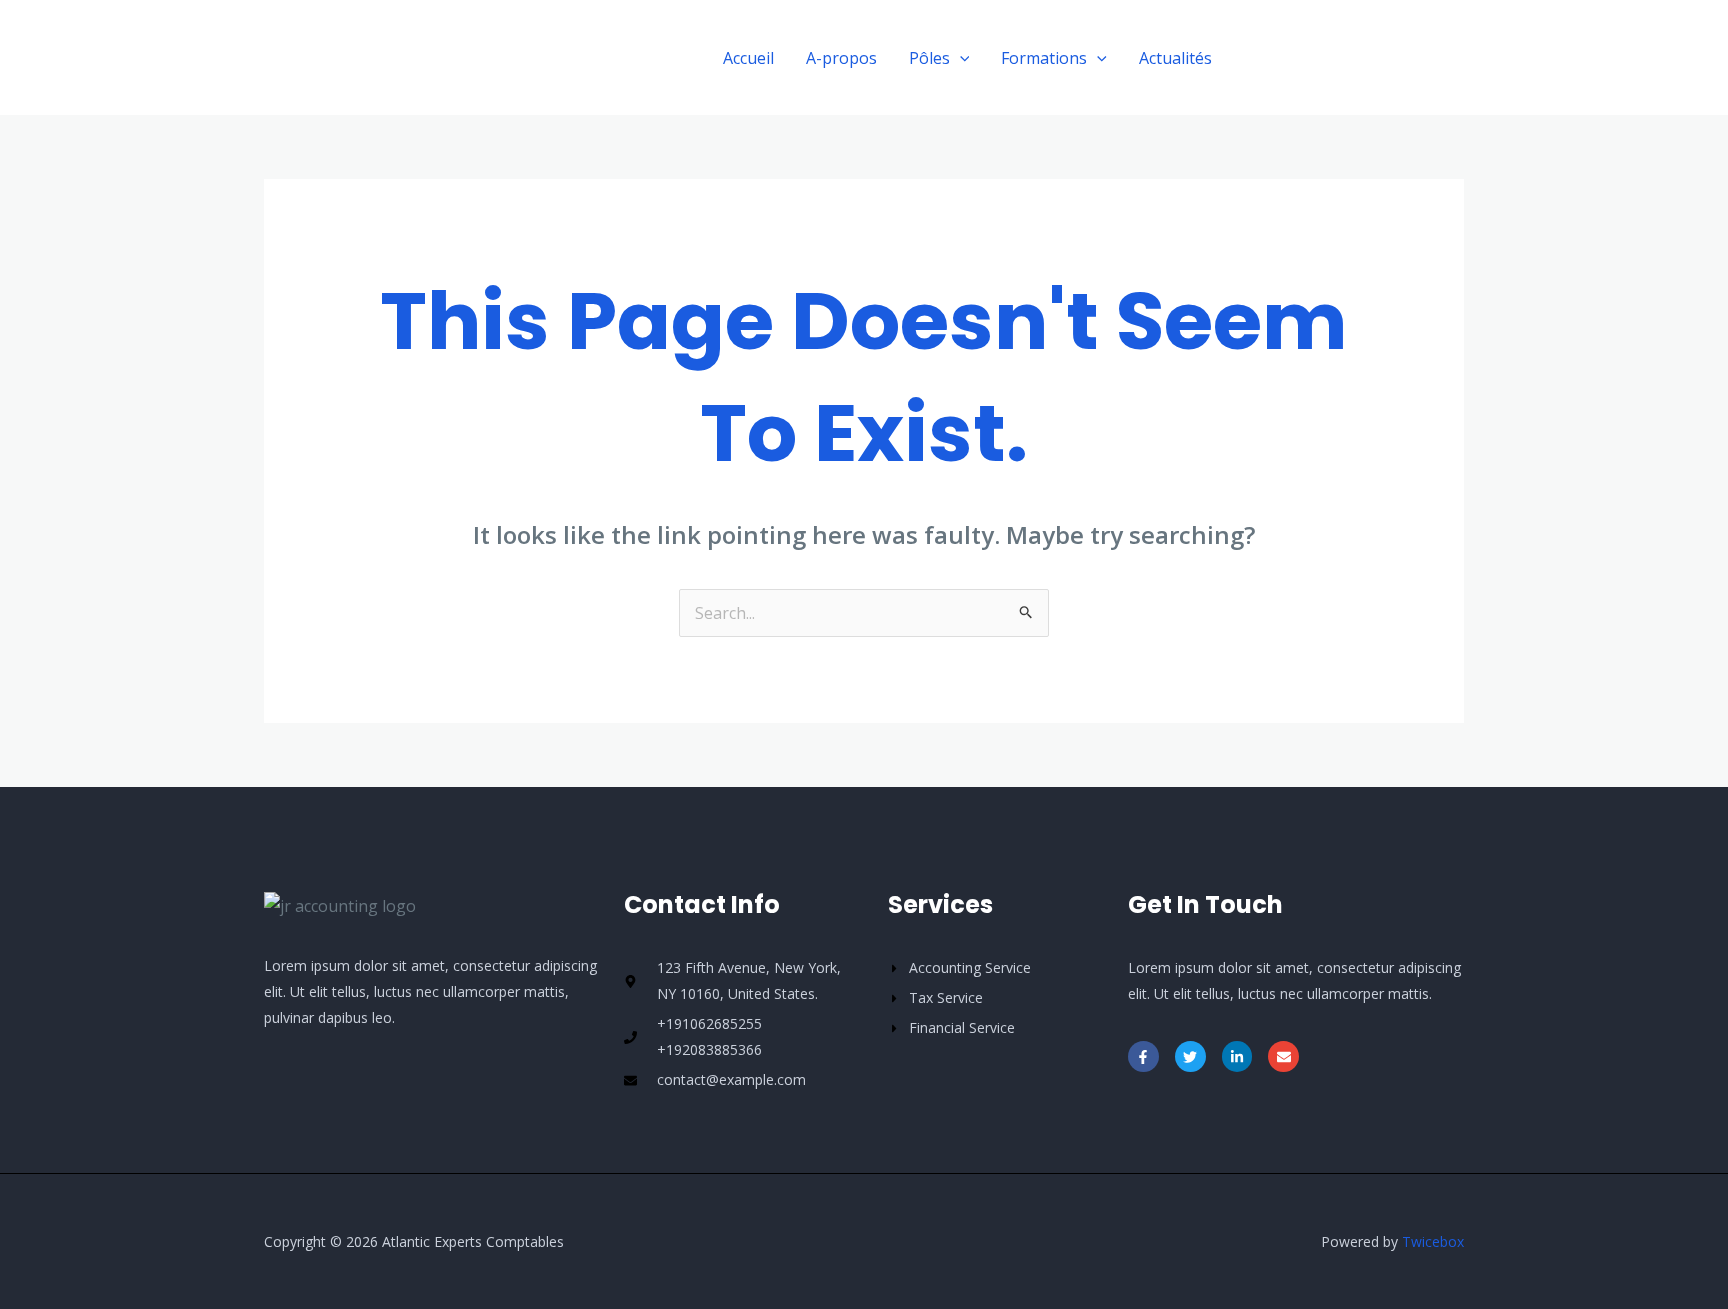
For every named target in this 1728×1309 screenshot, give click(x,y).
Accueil (748, 58)
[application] (960, 58)
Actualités (1175, 58)
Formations (1044, 58)
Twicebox (1433, 1241)
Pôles (929, 58)
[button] (1356, 57)
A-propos (841, 58)
